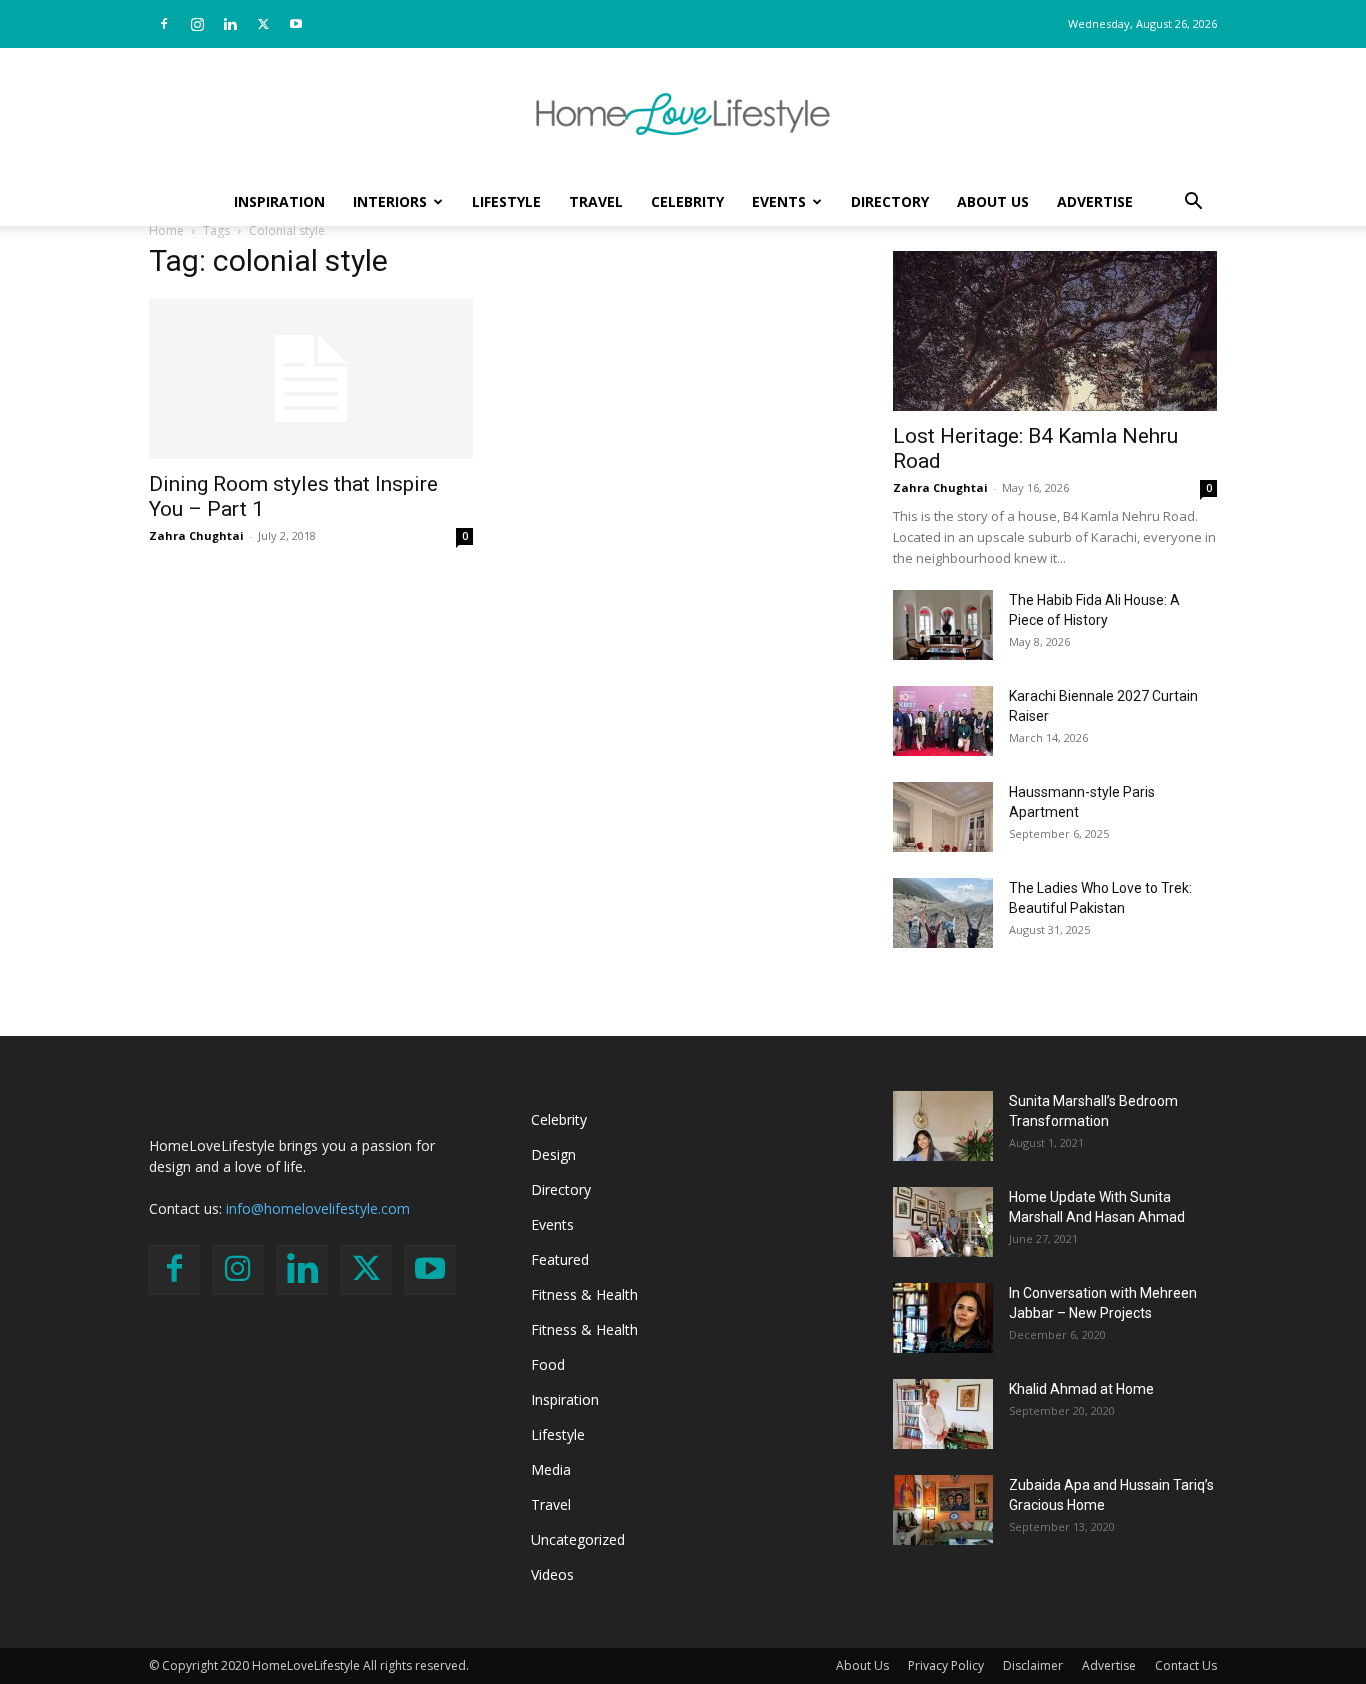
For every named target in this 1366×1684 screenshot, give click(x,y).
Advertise (1095, 201)
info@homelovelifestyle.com (318, 1208)
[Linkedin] (230, 24)
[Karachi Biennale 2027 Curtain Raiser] (943, 721)
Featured (560, 1259)
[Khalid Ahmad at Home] (943, 1414)
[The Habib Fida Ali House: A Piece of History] (943, 625)
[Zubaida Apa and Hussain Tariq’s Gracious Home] (943, 1510)
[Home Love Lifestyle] (683, 114)
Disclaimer (1033, 1665)
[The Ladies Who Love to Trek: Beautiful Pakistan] (943, 913)
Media (551, 1469)
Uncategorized (578, 1539)
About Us (993, 201)
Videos (552, 1574)
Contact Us (1186, 1665)
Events (779, 201)
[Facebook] (164, 24)
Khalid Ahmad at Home (1081, 1389)
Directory (890, 201)
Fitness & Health (584, 1294)
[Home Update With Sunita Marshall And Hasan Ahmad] (943, 1222)
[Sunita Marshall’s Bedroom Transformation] (943, 1126)
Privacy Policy (946, 1665)
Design (553, 1154)
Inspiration (279, 201)
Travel (596, 201)
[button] (1193, 203)
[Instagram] (197, 24)
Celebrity (687, 201)
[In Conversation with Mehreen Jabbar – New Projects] (943, 1318)
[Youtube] (296, 24)
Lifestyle (506, 201)
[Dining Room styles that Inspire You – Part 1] (311, 379)
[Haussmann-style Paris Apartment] (943, 817)
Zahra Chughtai (196, 535)
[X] (263, 24)
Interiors (390, 201)
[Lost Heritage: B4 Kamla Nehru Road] (1055, 331)
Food (548, 1364)
